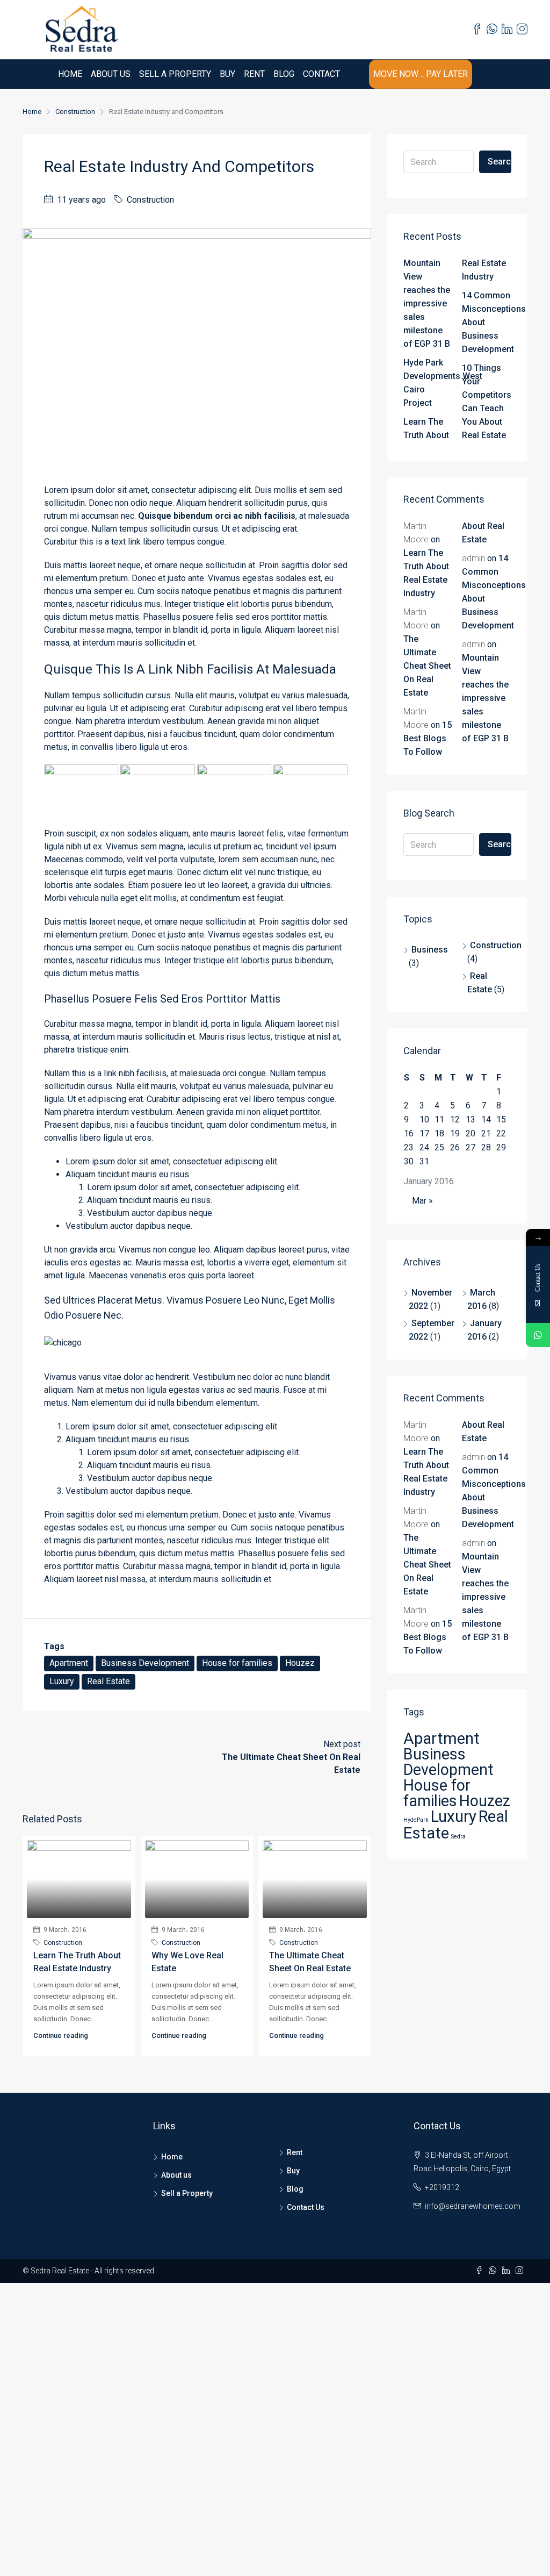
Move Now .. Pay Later (421, 74)
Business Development (145, 1663)
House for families (237, 1663)
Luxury (62, 1681)
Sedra (458, 1837)
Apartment (69, 1663)
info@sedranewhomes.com (473, 2206)
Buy (227, 74)
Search (500, 162)
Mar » (422, 1201)
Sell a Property (175, 74)
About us (111, 74)
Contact (321, 74)
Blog (284, 74)
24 (424, 1147)
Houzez (300, 1663)
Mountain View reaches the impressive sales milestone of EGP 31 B (427, 303)
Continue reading (61, 2035)
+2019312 (442, 2187)
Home (70, 74)
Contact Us (306, 2207)
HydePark (416, 1820)
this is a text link (110, 542)
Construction (75, 112)
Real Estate (108, 1681)
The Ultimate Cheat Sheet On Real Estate (427, 666)
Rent (254, 74)
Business (430, 950)
